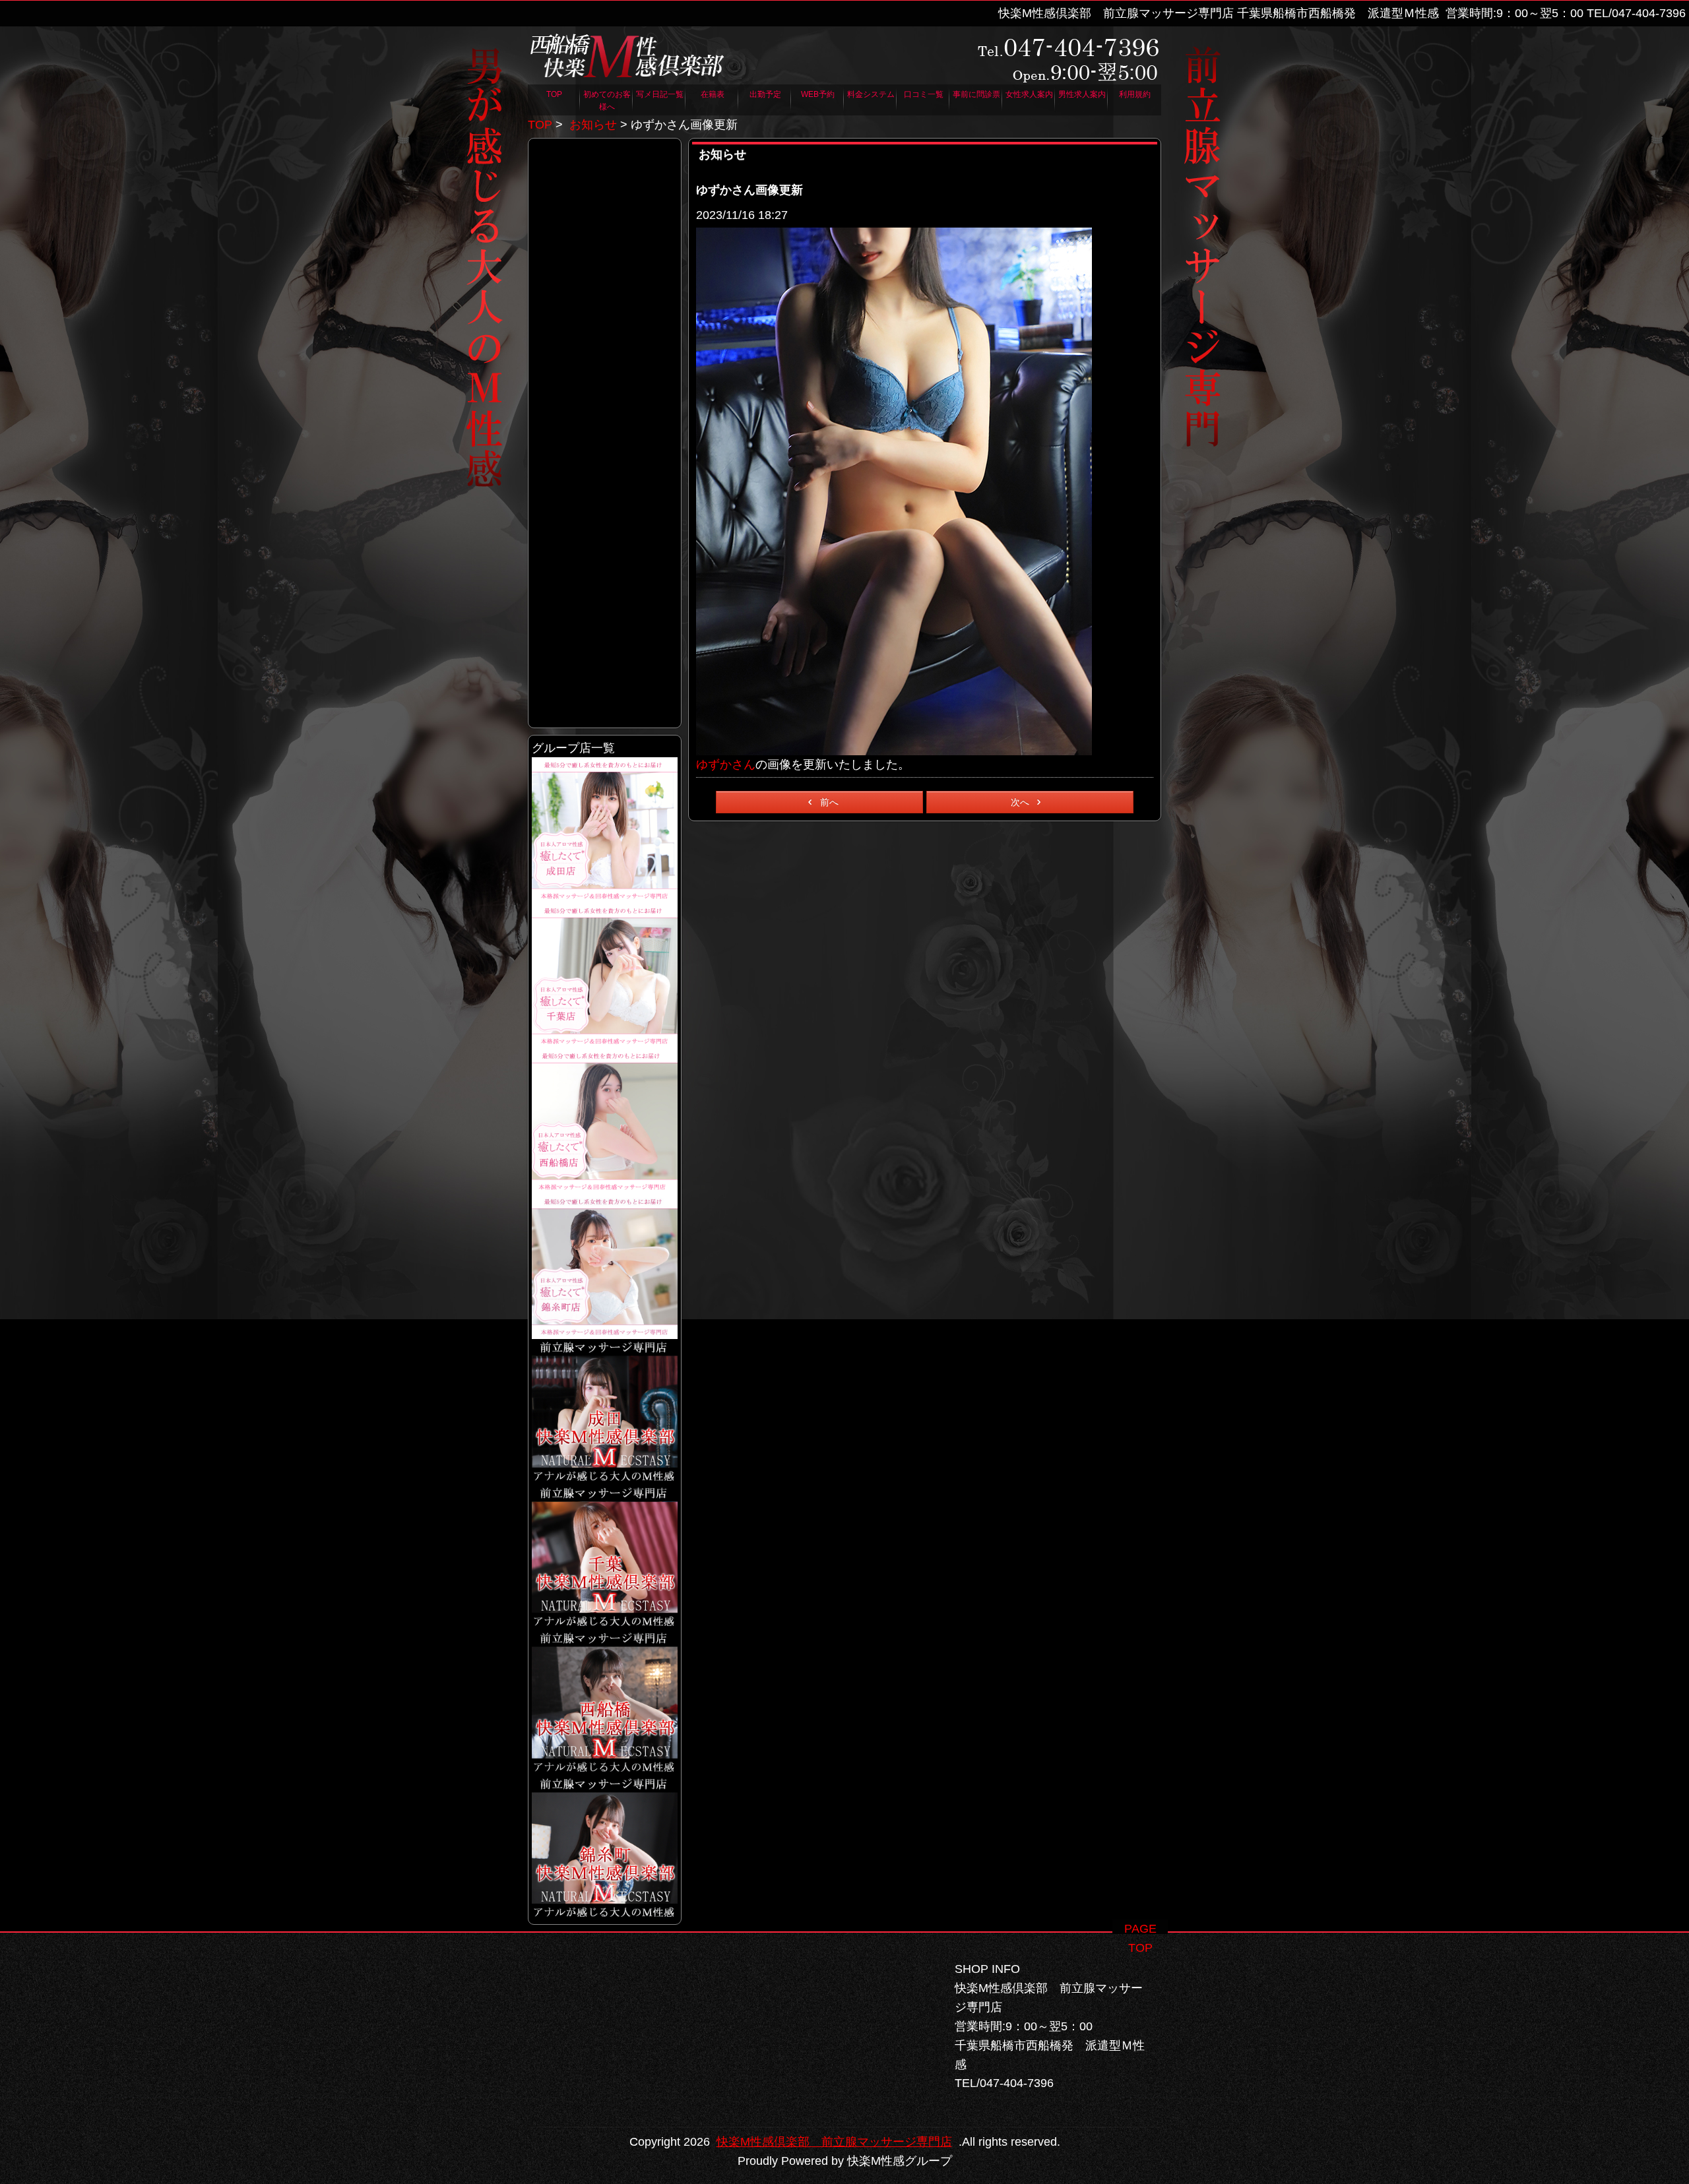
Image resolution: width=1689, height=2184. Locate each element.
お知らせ (593, 125)
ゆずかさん (726, 764)
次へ (1020, 802)
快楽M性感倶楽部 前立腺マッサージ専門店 (834, 2142)
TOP (540, 125)
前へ (829, 802)
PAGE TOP (1140, 1928)
